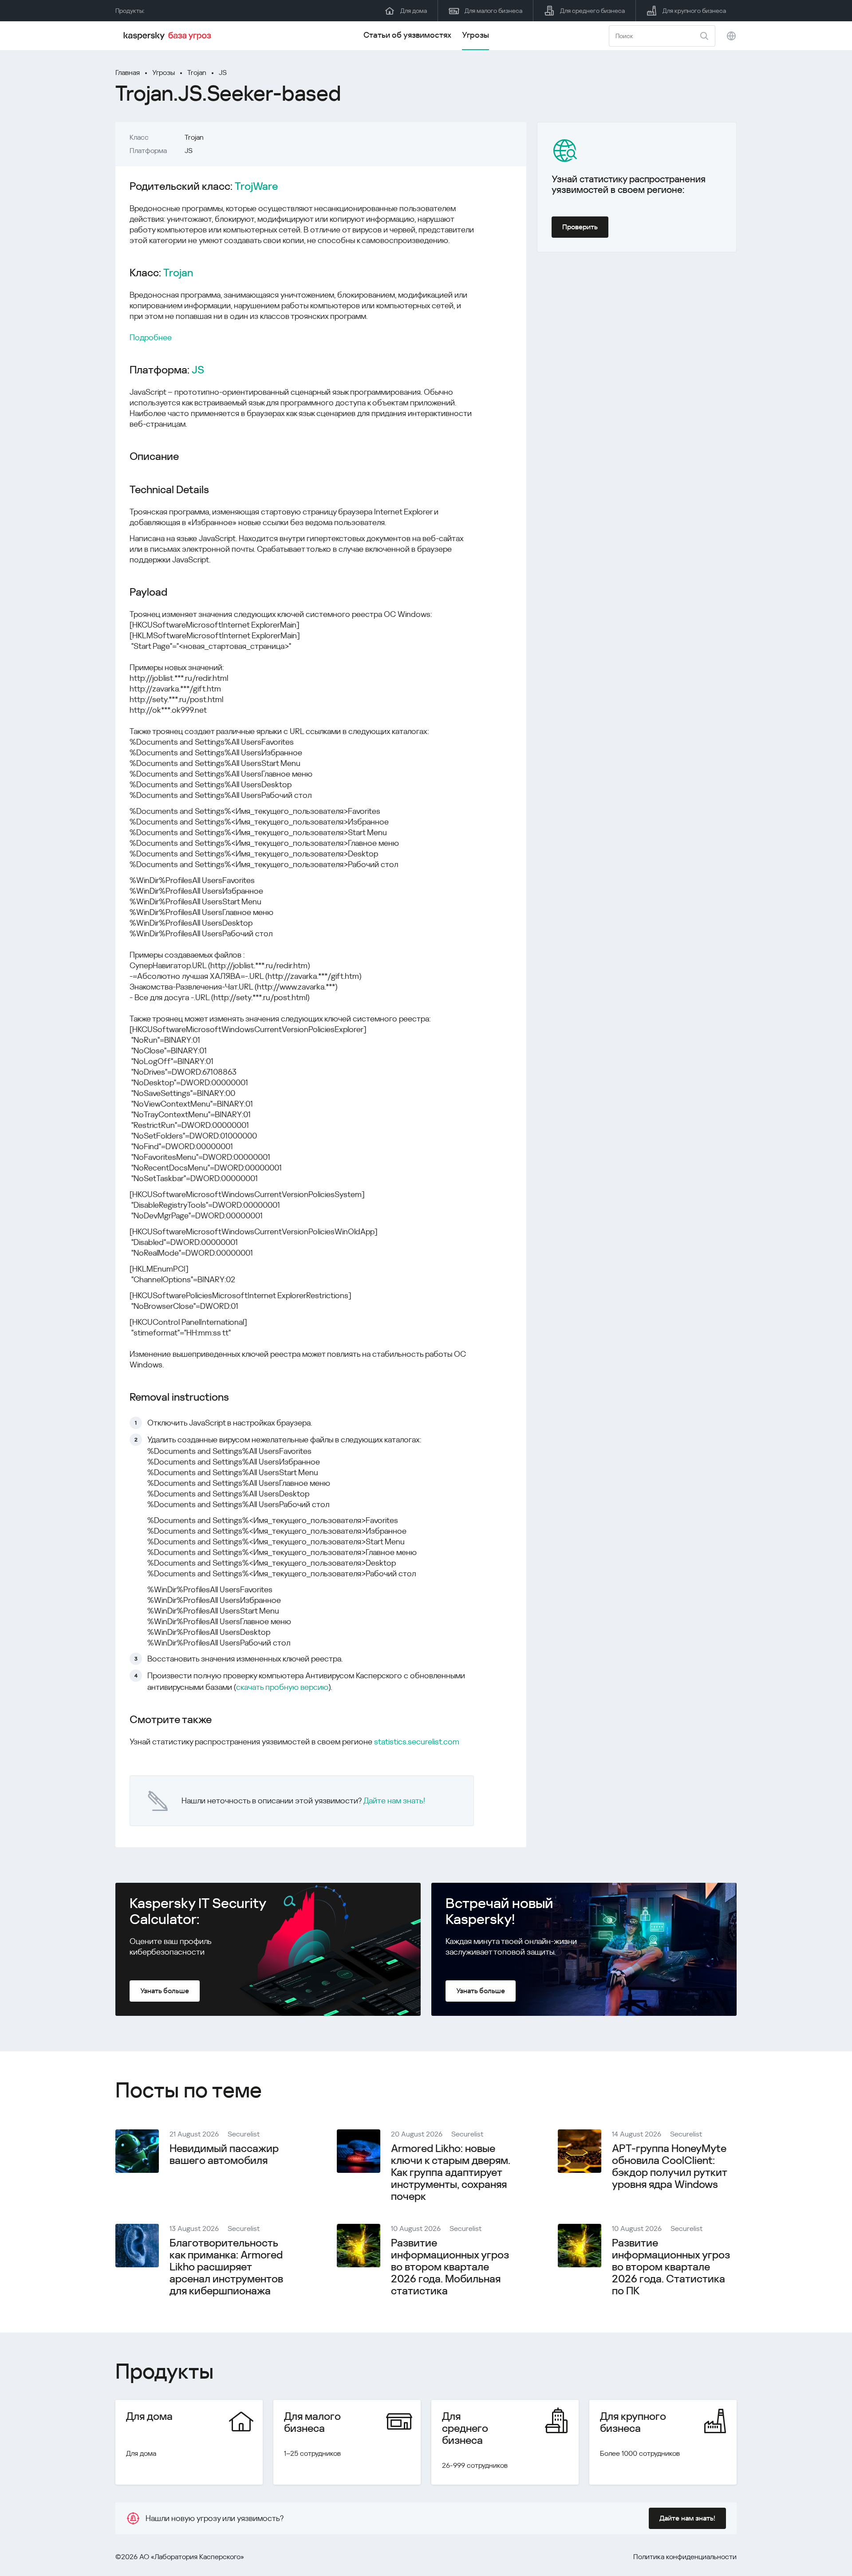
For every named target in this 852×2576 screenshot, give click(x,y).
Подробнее (151, 337)
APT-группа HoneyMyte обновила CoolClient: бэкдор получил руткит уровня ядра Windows (669, 2166)
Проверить (580, 227)
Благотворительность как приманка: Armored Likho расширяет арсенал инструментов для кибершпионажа (226, 2267)
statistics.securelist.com (417, 1742)
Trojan (197, 73)
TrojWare (256, 187)
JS (223, 73)
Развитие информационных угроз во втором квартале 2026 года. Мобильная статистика (450, 2267)
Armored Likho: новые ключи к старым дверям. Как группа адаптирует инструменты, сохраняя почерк (451, 2172)
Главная (128, 73)
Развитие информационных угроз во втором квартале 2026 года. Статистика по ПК (671, 2267)
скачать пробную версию (282, 1687)
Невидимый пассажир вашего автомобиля (224, 2154)
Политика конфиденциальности (685, 2557)
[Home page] (169, 36)
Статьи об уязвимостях (407, 35)
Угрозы (475, 35)
